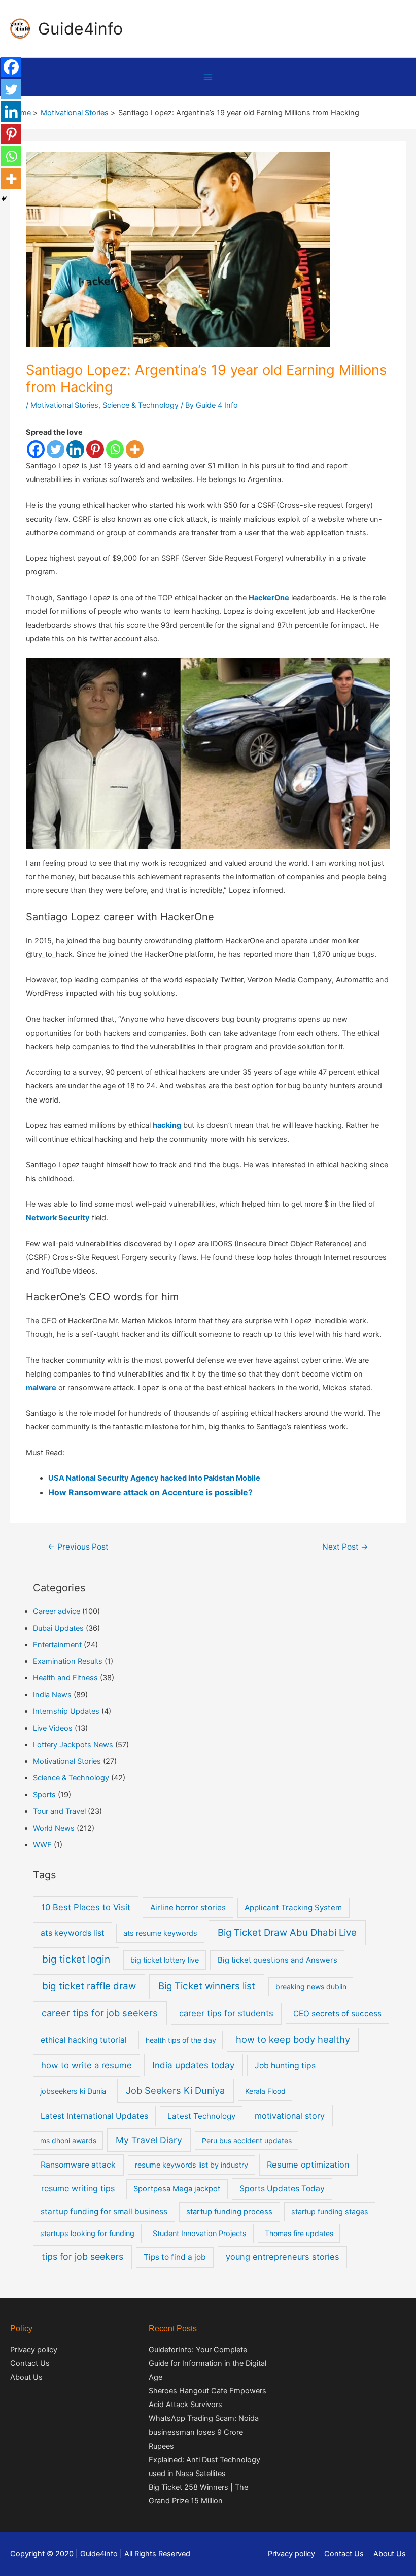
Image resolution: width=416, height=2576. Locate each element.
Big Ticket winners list (207, 1986)
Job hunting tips (285, 2065)
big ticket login (76, 1959)
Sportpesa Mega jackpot (177, 2189)
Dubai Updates (58, 1628)
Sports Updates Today (282, 2189)
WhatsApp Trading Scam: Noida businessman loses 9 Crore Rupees (204, 2432)
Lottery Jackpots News (73, 1745)
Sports (44, 1795)
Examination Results (68, 1661)
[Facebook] (36, 449)
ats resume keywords (160, 1933)
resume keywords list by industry (192, 2165)
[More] (135, 449)
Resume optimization (308, 2165)
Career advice (57, 1611)
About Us (26, 2377)
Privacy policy (34, 2350)
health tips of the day (181, 2040)
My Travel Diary (149, 2140)
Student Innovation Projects (200, 2233)
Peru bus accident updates (247, 2140)
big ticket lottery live (165, 1960)
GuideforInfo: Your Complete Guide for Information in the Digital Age (207, 2363)
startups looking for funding (87, 2233)
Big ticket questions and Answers (278, 1960)
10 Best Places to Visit (86, 1907)
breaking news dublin (311, 1987)
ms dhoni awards (68, 2140)
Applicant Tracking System (293, 1908)
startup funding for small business (104, 2211)
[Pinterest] (95, 449)
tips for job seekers (82, 2257)
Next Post (345, 1547)
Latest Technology (201, 2116)
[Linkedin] (75, 449)
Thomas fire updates (299, 2233)
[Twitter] (56, 449)
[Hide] (4, 199)
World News (54, 1828)
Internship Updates (66, 1711)
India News (52, 1695)
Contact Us (30, 2363)
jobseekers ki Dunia (73, 2091)
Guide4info (80, 29)
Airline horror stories (188, 1908)
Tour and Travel (59, 1811)
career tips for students (226, 2013)
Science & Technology (141, 405)
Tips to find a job (175, 2257)
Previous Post (78, 1547)
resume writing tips (78, 2188)
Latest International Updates (94, 2116)
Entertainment (57, 1645)
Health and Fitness (65, 1678)
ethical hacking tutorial (84, 2040)
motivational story (290, 2116)
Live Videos (53, 1728)
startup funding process (229, 2212)
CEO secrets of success (337, 2014)
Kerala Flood (265, 2091)
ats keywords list (73, 1933)
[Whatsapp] (115, 449)
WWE (42, 1845)
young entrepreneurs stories (283, 2257)
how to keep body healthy (293, 2039)
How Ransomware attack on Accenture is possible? (150, 1492)
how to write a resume (86, 2065)
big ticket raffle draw (89, 1986)
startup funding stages (330, 2211)
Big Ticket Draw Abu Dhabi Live (287, 1932)
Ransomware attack (78, 2165)
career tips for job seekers (100, 2013)
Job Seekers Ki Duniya (175, 2090)
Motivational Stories (64, 405)
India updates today (193, 2065)
